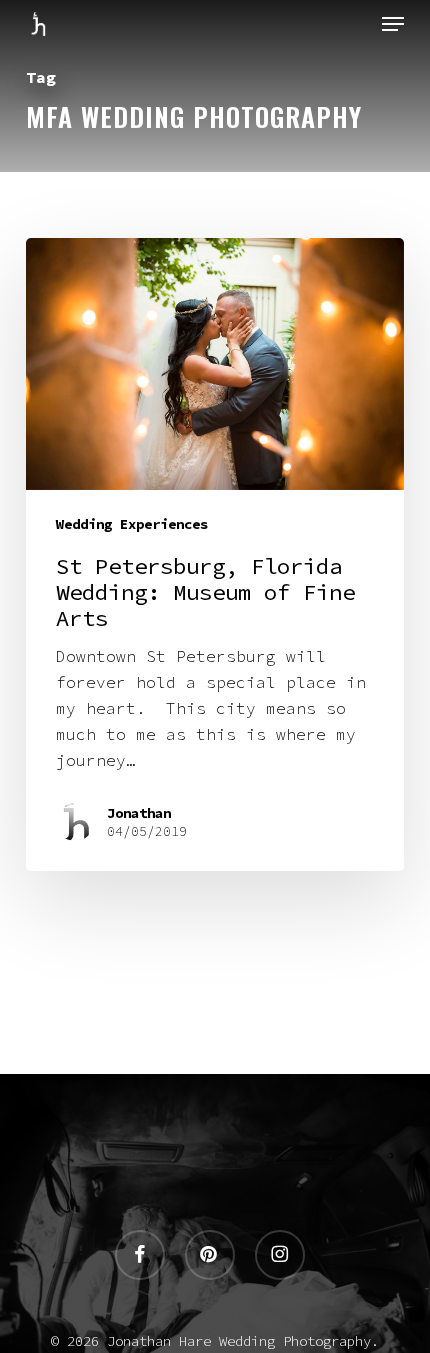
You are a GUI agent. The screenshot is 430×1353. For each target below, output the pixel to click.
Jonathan (139, 813)
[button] (393, 24)
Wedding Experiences (132, 524)
